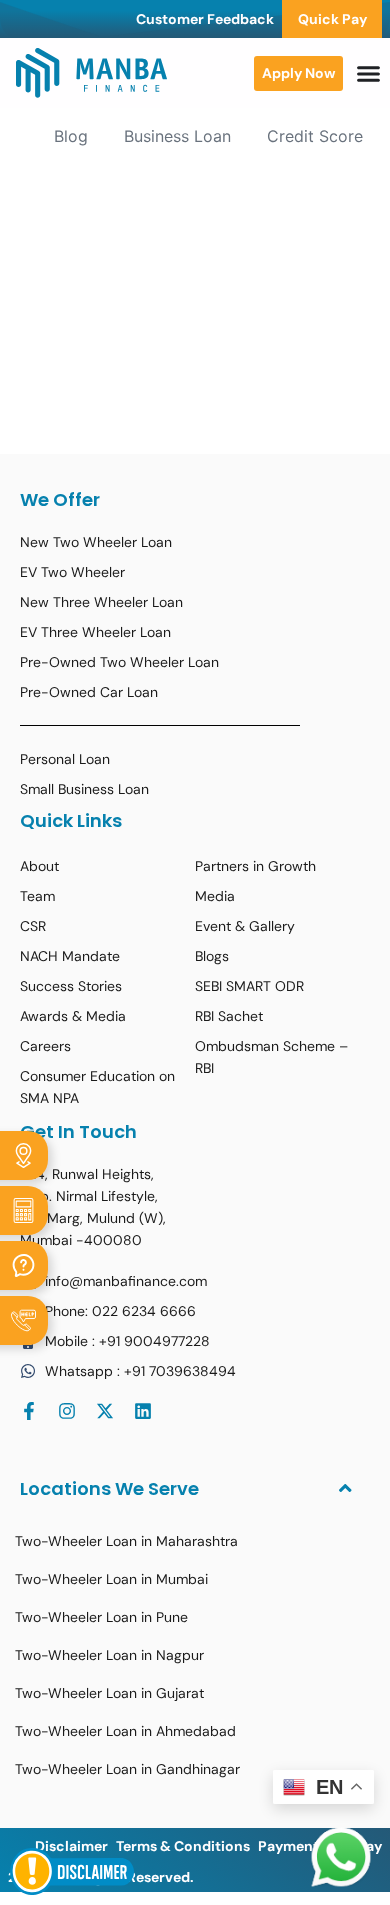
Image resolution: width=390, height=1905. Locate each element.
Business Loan (177, 136)
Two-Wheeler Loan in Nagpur (109, 1655)
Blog (71, 136)
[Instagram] (67, 1411)
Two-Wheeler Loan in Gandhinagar (127, 1769)
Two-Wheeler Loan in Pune (101, 1617)
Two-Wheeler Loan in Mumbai (111, 1579)
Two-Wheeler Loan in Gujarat (109, 1693)
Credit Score (315, 136)
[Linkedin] (143, 1411)
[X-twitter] (105, 1411)
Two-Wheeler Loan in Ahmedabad (125, 1731)
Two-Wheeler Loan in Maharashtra (126, 1541)
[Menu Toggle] (368, 73)
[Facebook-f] (29, 1411)
